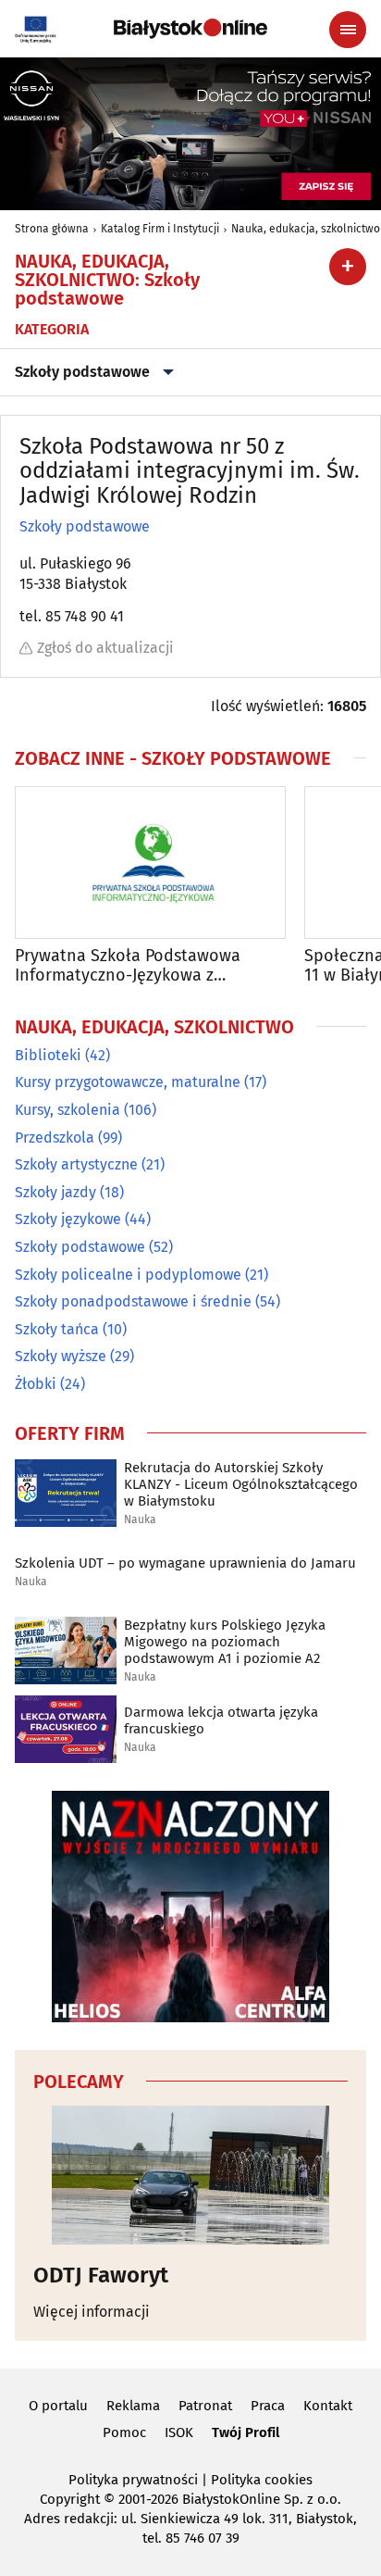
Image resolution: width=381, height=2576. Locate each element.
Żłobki (36, 1384)
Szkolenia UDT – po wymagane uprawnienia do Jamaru (185, 1563)
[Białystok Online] (190, 29)
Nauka (140, 1520)
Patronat (205, 2406)
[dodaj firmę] (348, 267)
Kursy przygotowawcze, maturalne (128, 1082)
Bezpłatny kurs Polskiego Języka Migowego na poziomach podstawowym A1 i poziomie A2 (225, 1642)
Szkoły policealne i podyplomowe (128, 1275)
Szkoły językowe (68, 1219)
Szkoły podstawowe (82, 372)
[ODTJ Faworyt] (190, 2175)
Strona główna (52, 229)
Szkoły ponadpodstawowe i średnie (133, 1301)
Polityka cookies (262, 2480)
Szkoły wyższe (61, 1356)
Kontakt (328, 2406)
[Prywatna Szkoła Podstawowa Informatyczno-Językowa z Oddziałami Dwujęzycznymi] (150, 863)
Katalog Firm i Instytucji (160, 229)
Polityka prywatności (133, 2480)
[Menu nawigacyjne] (348, 30)
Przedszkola (55, 1138)
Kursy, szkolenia (68, 1110)
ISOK (179, 2432)
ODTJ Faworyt (101, 2275)
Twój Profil (246, 2432)
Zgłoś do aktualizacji (105, 648)
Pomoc (124, 2432)
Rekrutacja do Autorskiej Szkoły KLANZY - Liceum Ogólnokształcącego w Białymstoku (241, 1484)
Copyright (70, 2499)
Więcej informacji (92, 2312)
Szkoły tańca (57, 1329)
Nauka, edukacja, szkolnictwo (306, 229)
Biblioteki (48, 1055)
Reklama (133, 2406)
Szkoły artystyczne (76, 1164)
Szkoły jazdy (55, 1192)
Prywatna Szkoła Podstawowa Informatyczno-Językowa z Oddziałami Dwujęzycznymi (128, 966)
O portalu (58, 2406)
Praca (268, 2406)
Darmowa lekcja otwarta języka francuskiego (221, 1720)
